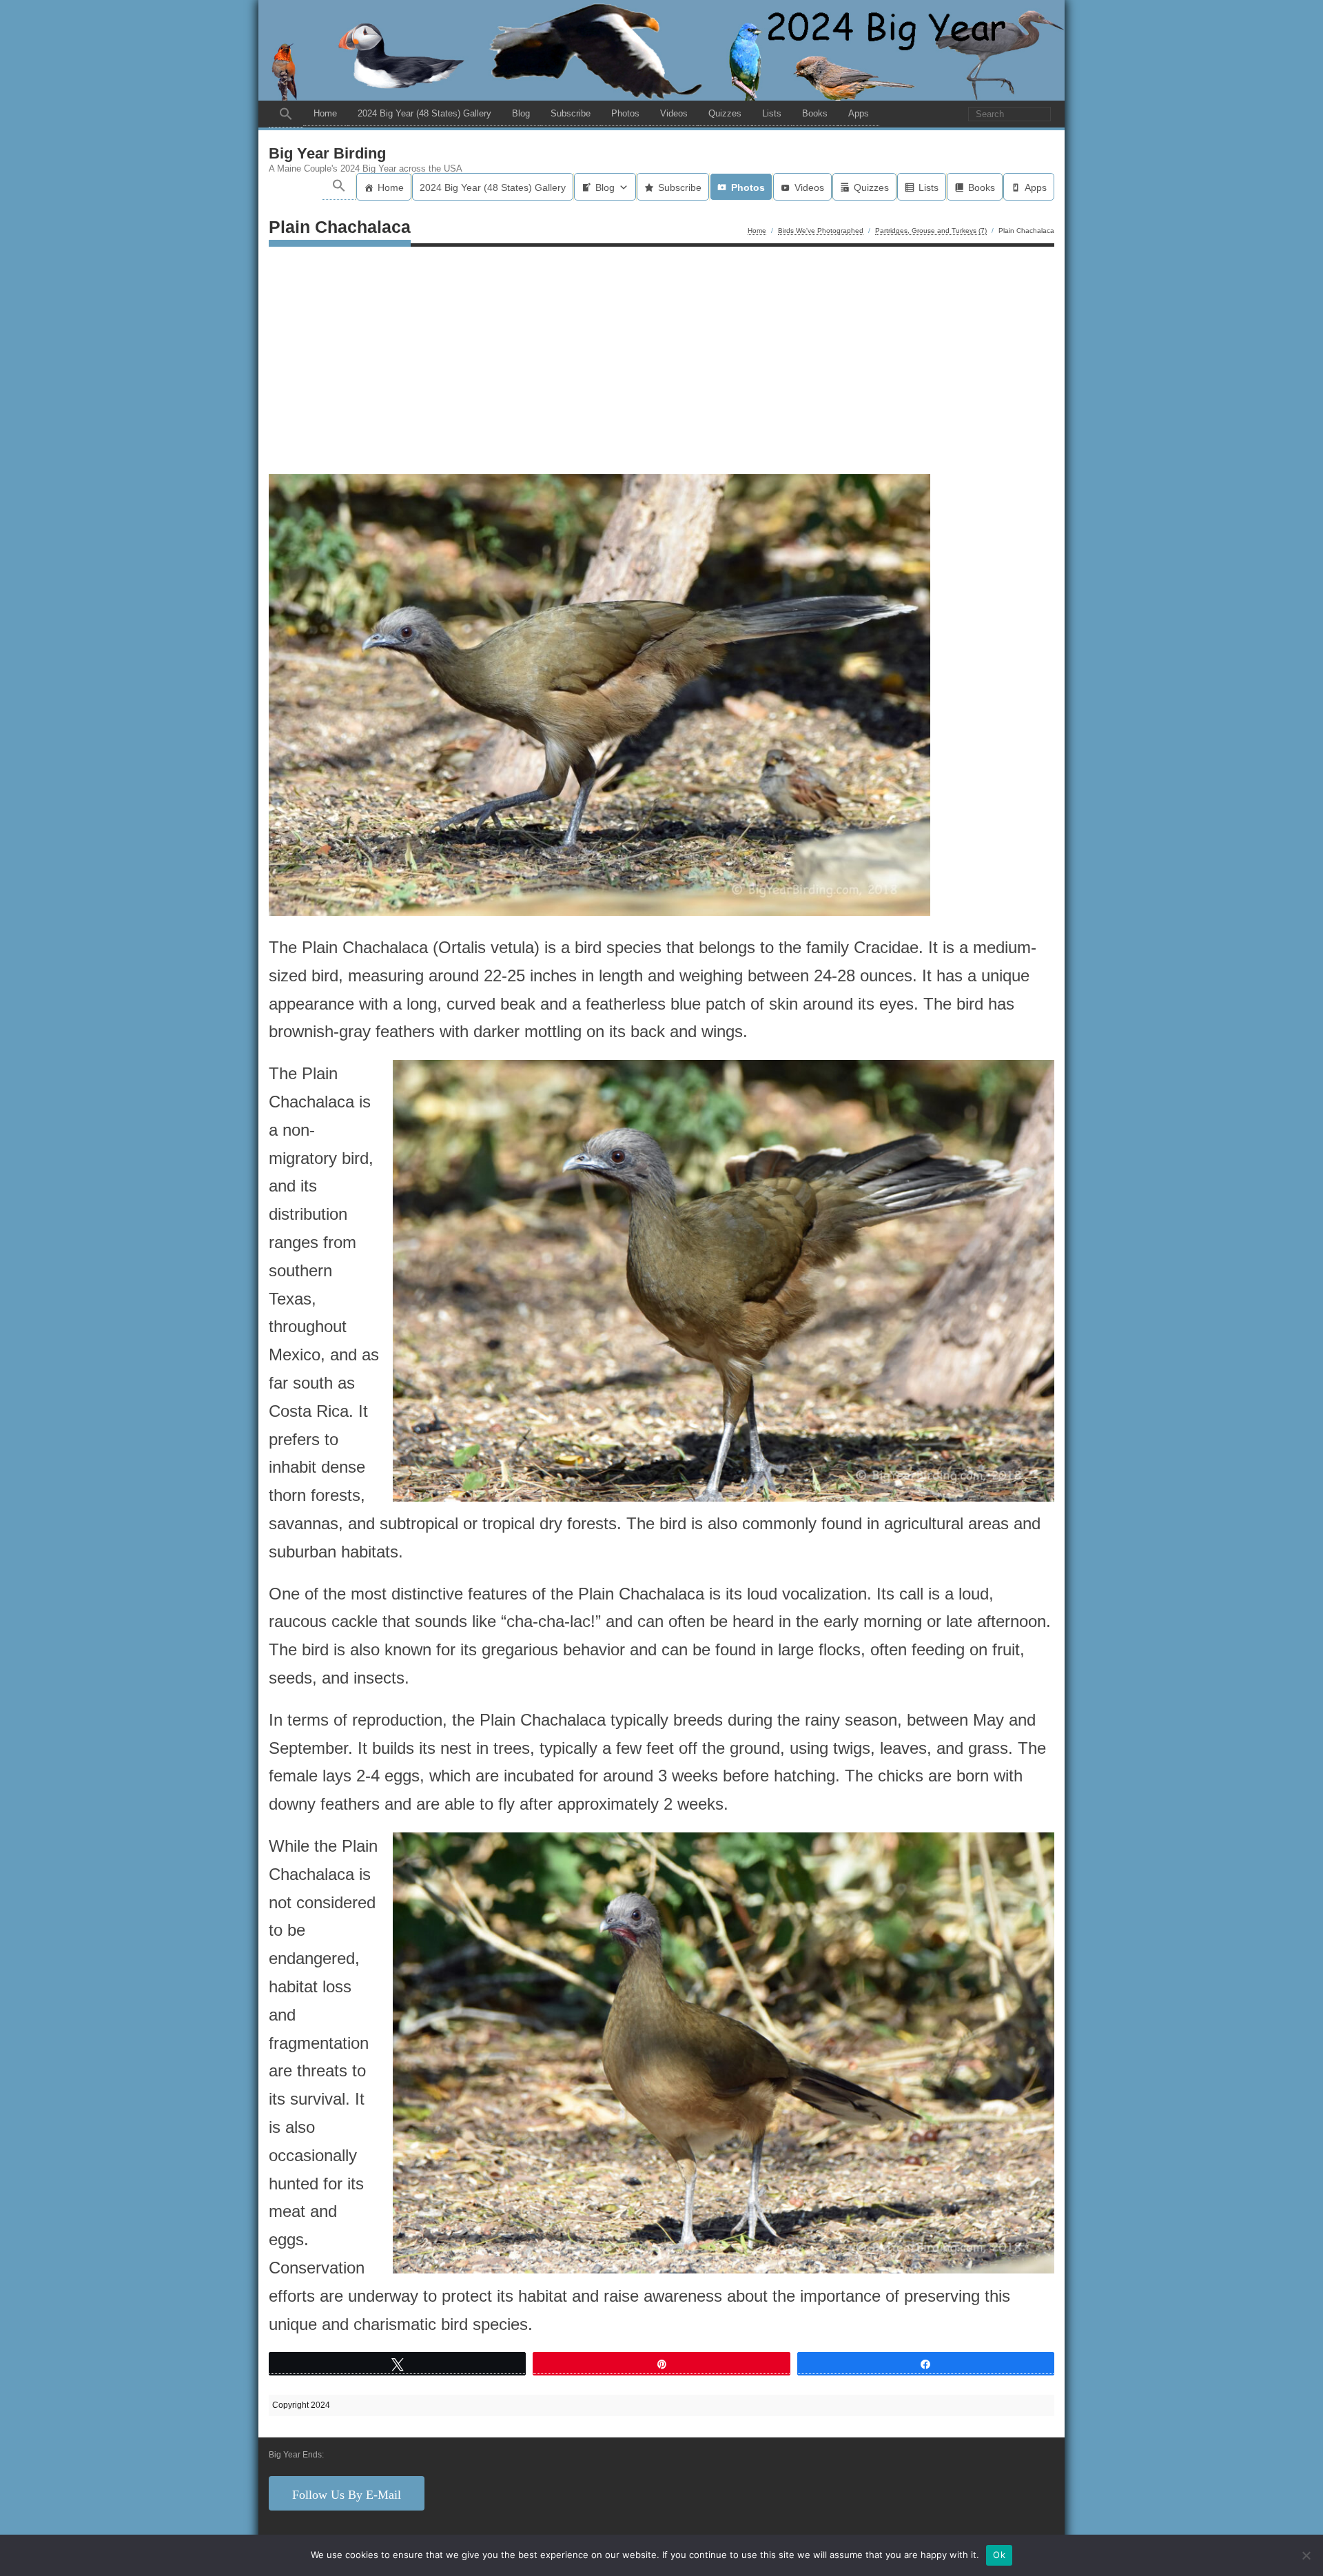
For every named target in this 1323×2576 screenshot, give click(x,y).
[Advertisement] (661, 364)
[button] (286, 114)
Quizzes (725, 113)
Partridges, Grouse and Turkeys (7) (931, 231)
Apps (859, 113)
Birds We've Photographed (821, 231)
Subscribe (571, 113)
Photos (625, 113)
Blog (521, 113)
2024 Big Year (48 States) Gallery (424, 113)
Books (815, 113)
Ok (999, 2555)
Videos (674, 113)
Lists (772, 113)
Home (325, 113)
